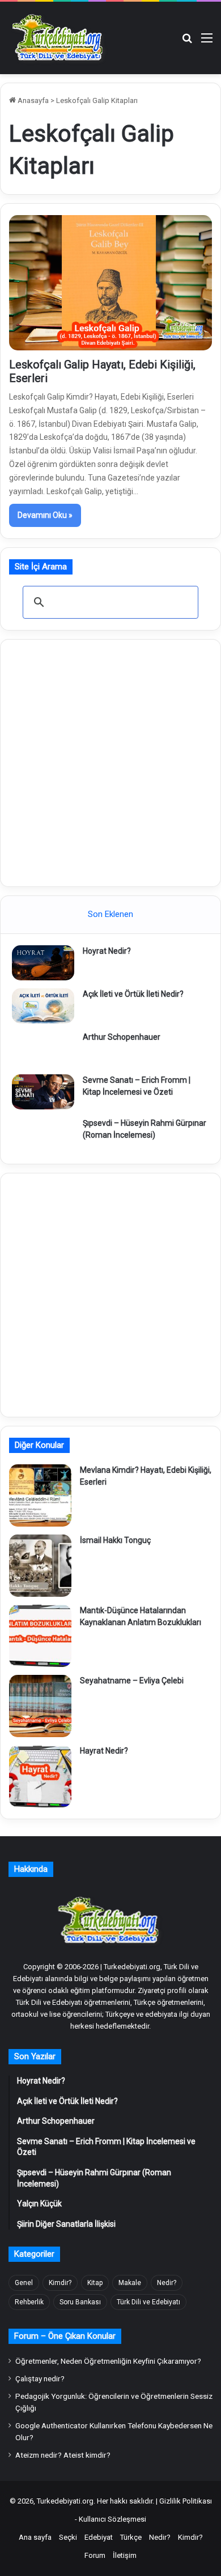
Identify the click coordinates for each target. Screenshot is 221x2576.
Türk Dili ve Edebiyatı (148, 2302)
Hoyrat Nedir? (107, 951)
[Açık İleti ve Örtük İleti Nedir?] (43, 1006)
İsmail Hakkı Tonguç (115, 1540)
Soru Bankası (80, 2302)
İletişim (125, 2555)
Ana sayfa (35, 2537)
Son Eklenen (110, 914)
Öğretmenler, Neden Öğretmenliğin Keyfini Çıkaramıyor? (108, 2361)
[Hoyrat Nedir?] (43, 963)
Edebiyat (99, 2537)
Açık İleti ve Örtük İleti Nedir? (133, 994)
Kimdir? (60, 2283)
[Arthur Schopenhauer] (43, 1049)
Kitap (95, 2283)
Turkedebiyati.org (65, 2501)
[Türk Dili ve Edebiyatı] (59, 38)
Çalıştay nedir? (40, 2378)
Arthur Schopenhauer (122, 1037)
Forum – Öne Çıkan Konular (65, 2336)
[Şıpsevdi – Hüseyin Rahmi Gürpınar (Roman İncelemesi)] (43, 1135)
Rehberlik (29, 2302)
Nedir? (167, 2283)
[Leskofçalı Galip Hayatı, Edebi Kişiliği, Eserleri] (110, 283)
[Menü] (207, 42)
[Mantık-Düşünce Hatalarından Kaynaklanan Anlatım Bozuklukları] (40, 1636)
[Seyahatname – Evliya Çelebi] (40, 1706)
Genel (24, 2283)
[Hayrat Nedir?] (40, 1776)
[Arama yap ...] (187, 42)
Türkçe (131, 2537)
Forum (95, 2555)
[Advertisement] (110, 761)
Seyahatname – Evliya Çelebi (132, 1681)
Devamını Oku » (45, 515)
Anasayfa (32, 100)
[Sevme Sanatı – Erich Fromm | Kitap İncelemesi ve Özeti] (43, 1092)
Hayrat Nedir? (104, 1751)
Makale (130, 2283)
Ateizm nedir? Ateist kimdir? (63, 2455)
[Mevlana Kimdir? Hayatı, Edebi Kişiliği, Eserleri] (40, 1495)
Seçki (68, 2537)
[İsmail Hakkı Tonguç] (40, 1566)
